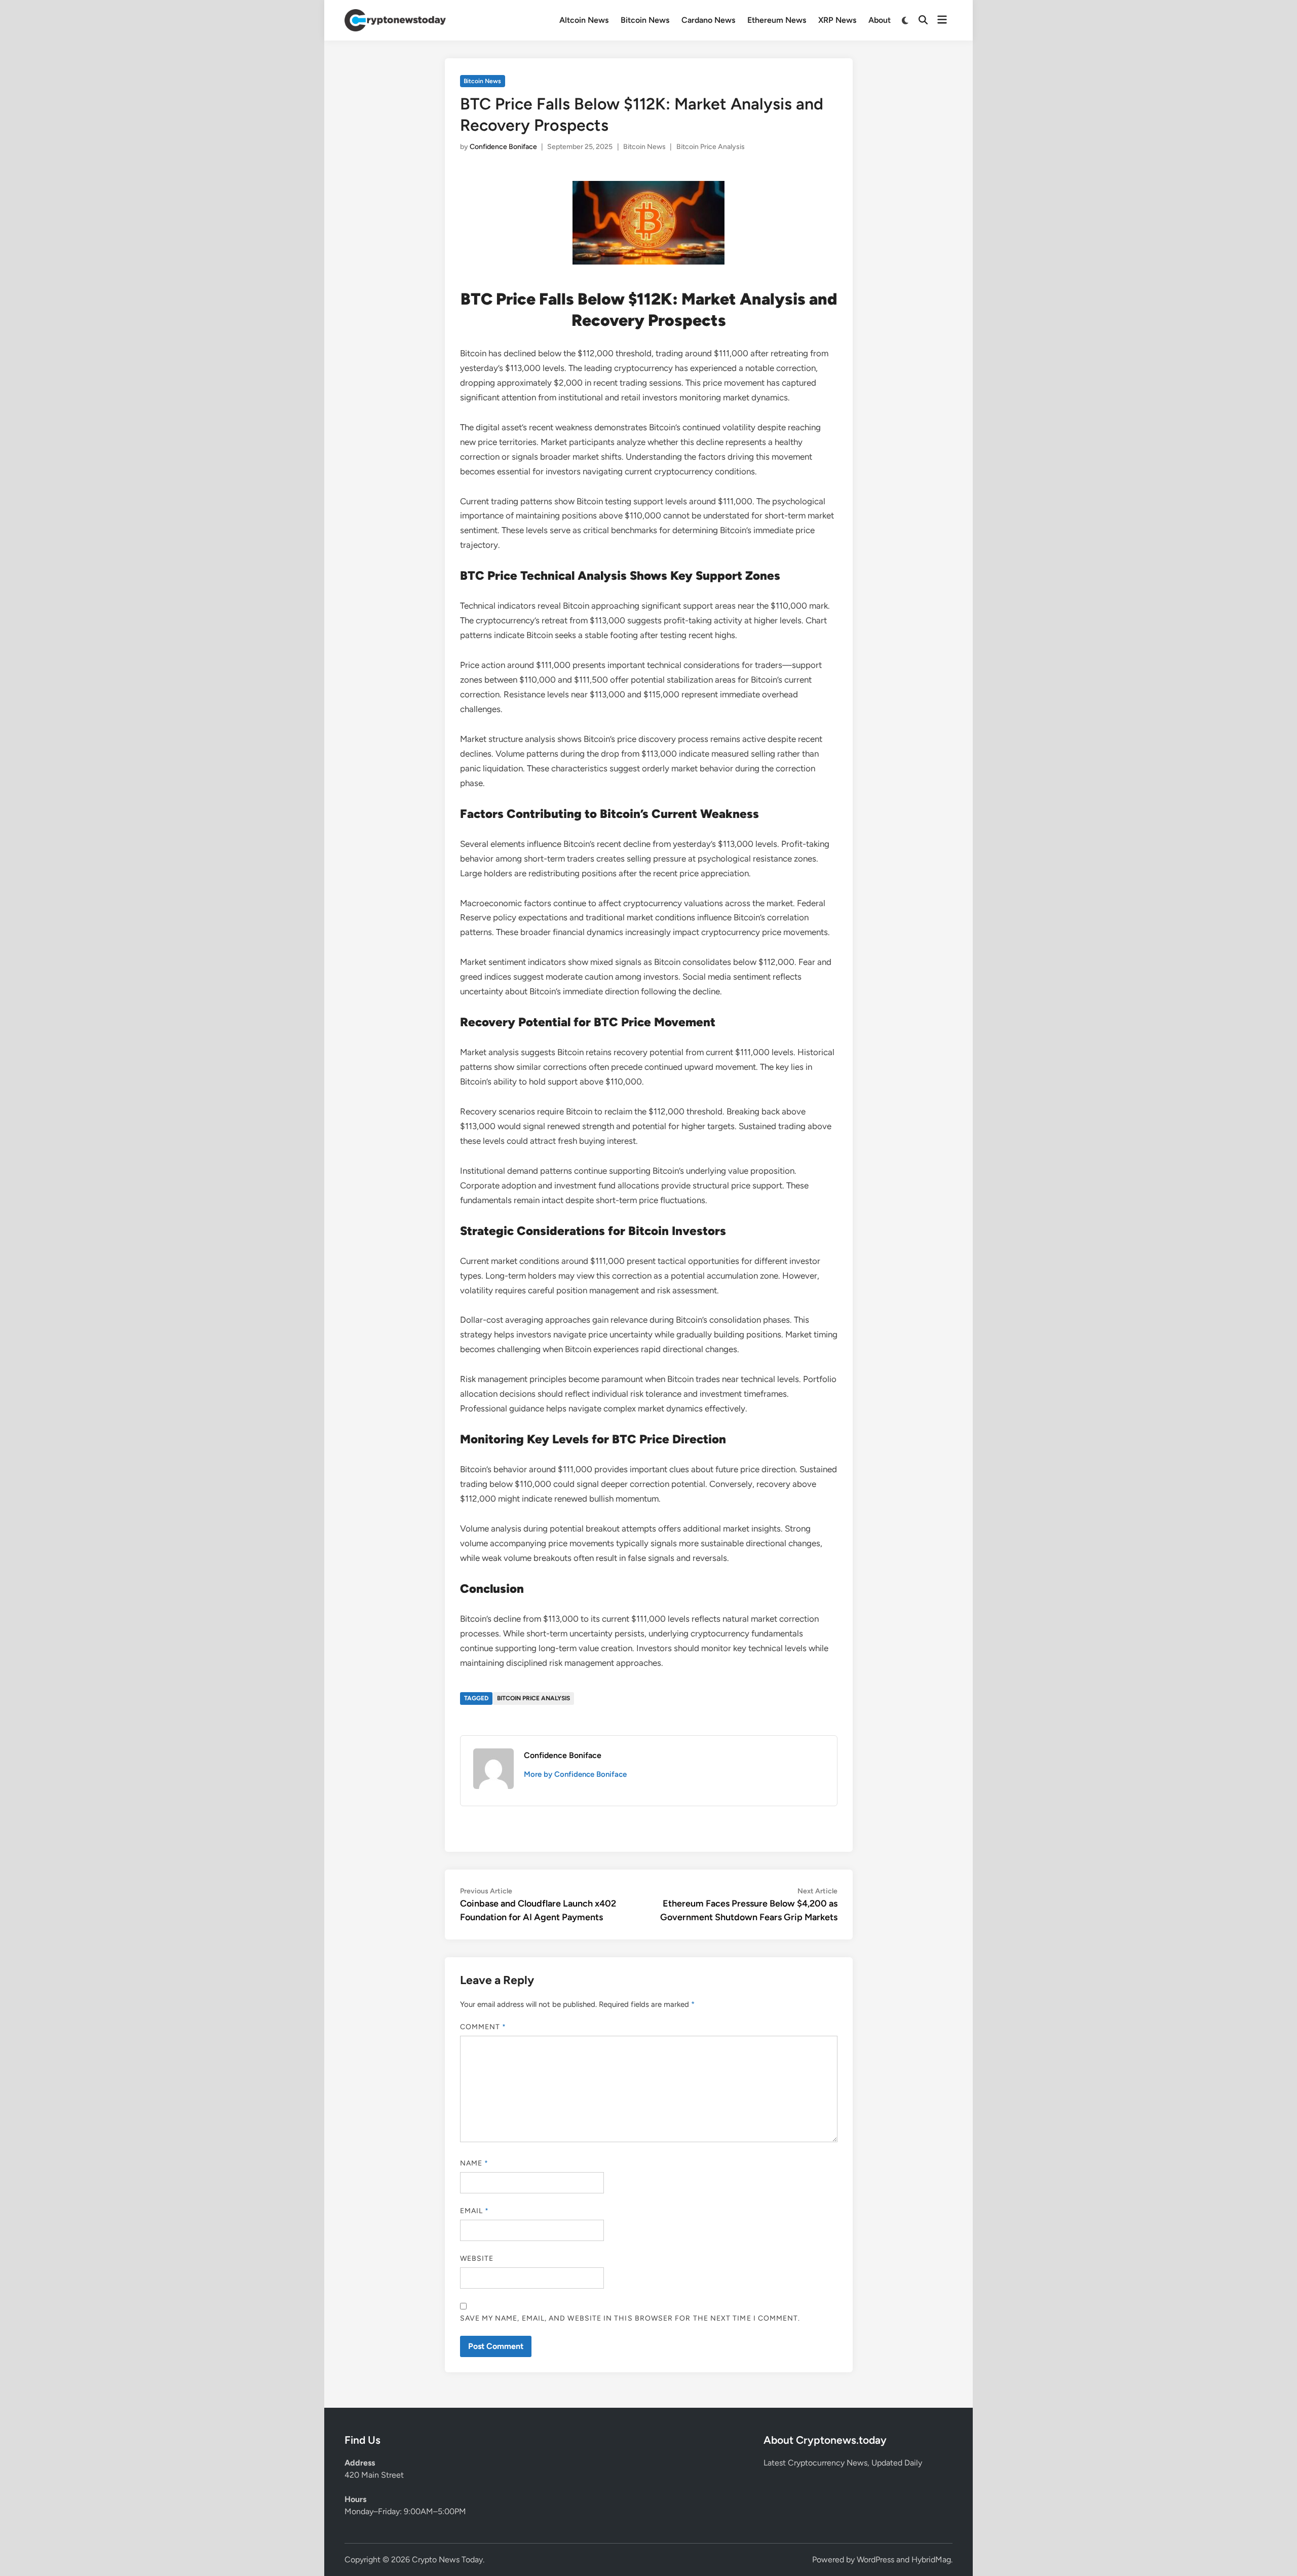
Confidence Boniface (503, 147)
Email (475, 2211)
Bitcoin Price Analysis (711, 147)
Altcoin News (584, 20)
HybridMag (931, 2560)
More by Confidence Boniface (575, 1774)
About (880, 20)
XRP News (837, 20)
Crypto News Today (447, 2560)
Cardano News (708, 20)
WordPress (875, 2560)
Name (474, 2163)
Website (477, 2258)
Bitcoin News (645, 20)
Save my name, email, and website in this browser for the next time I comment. (630, 2318)
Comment (483, 2027)
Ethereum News (777, 20)
